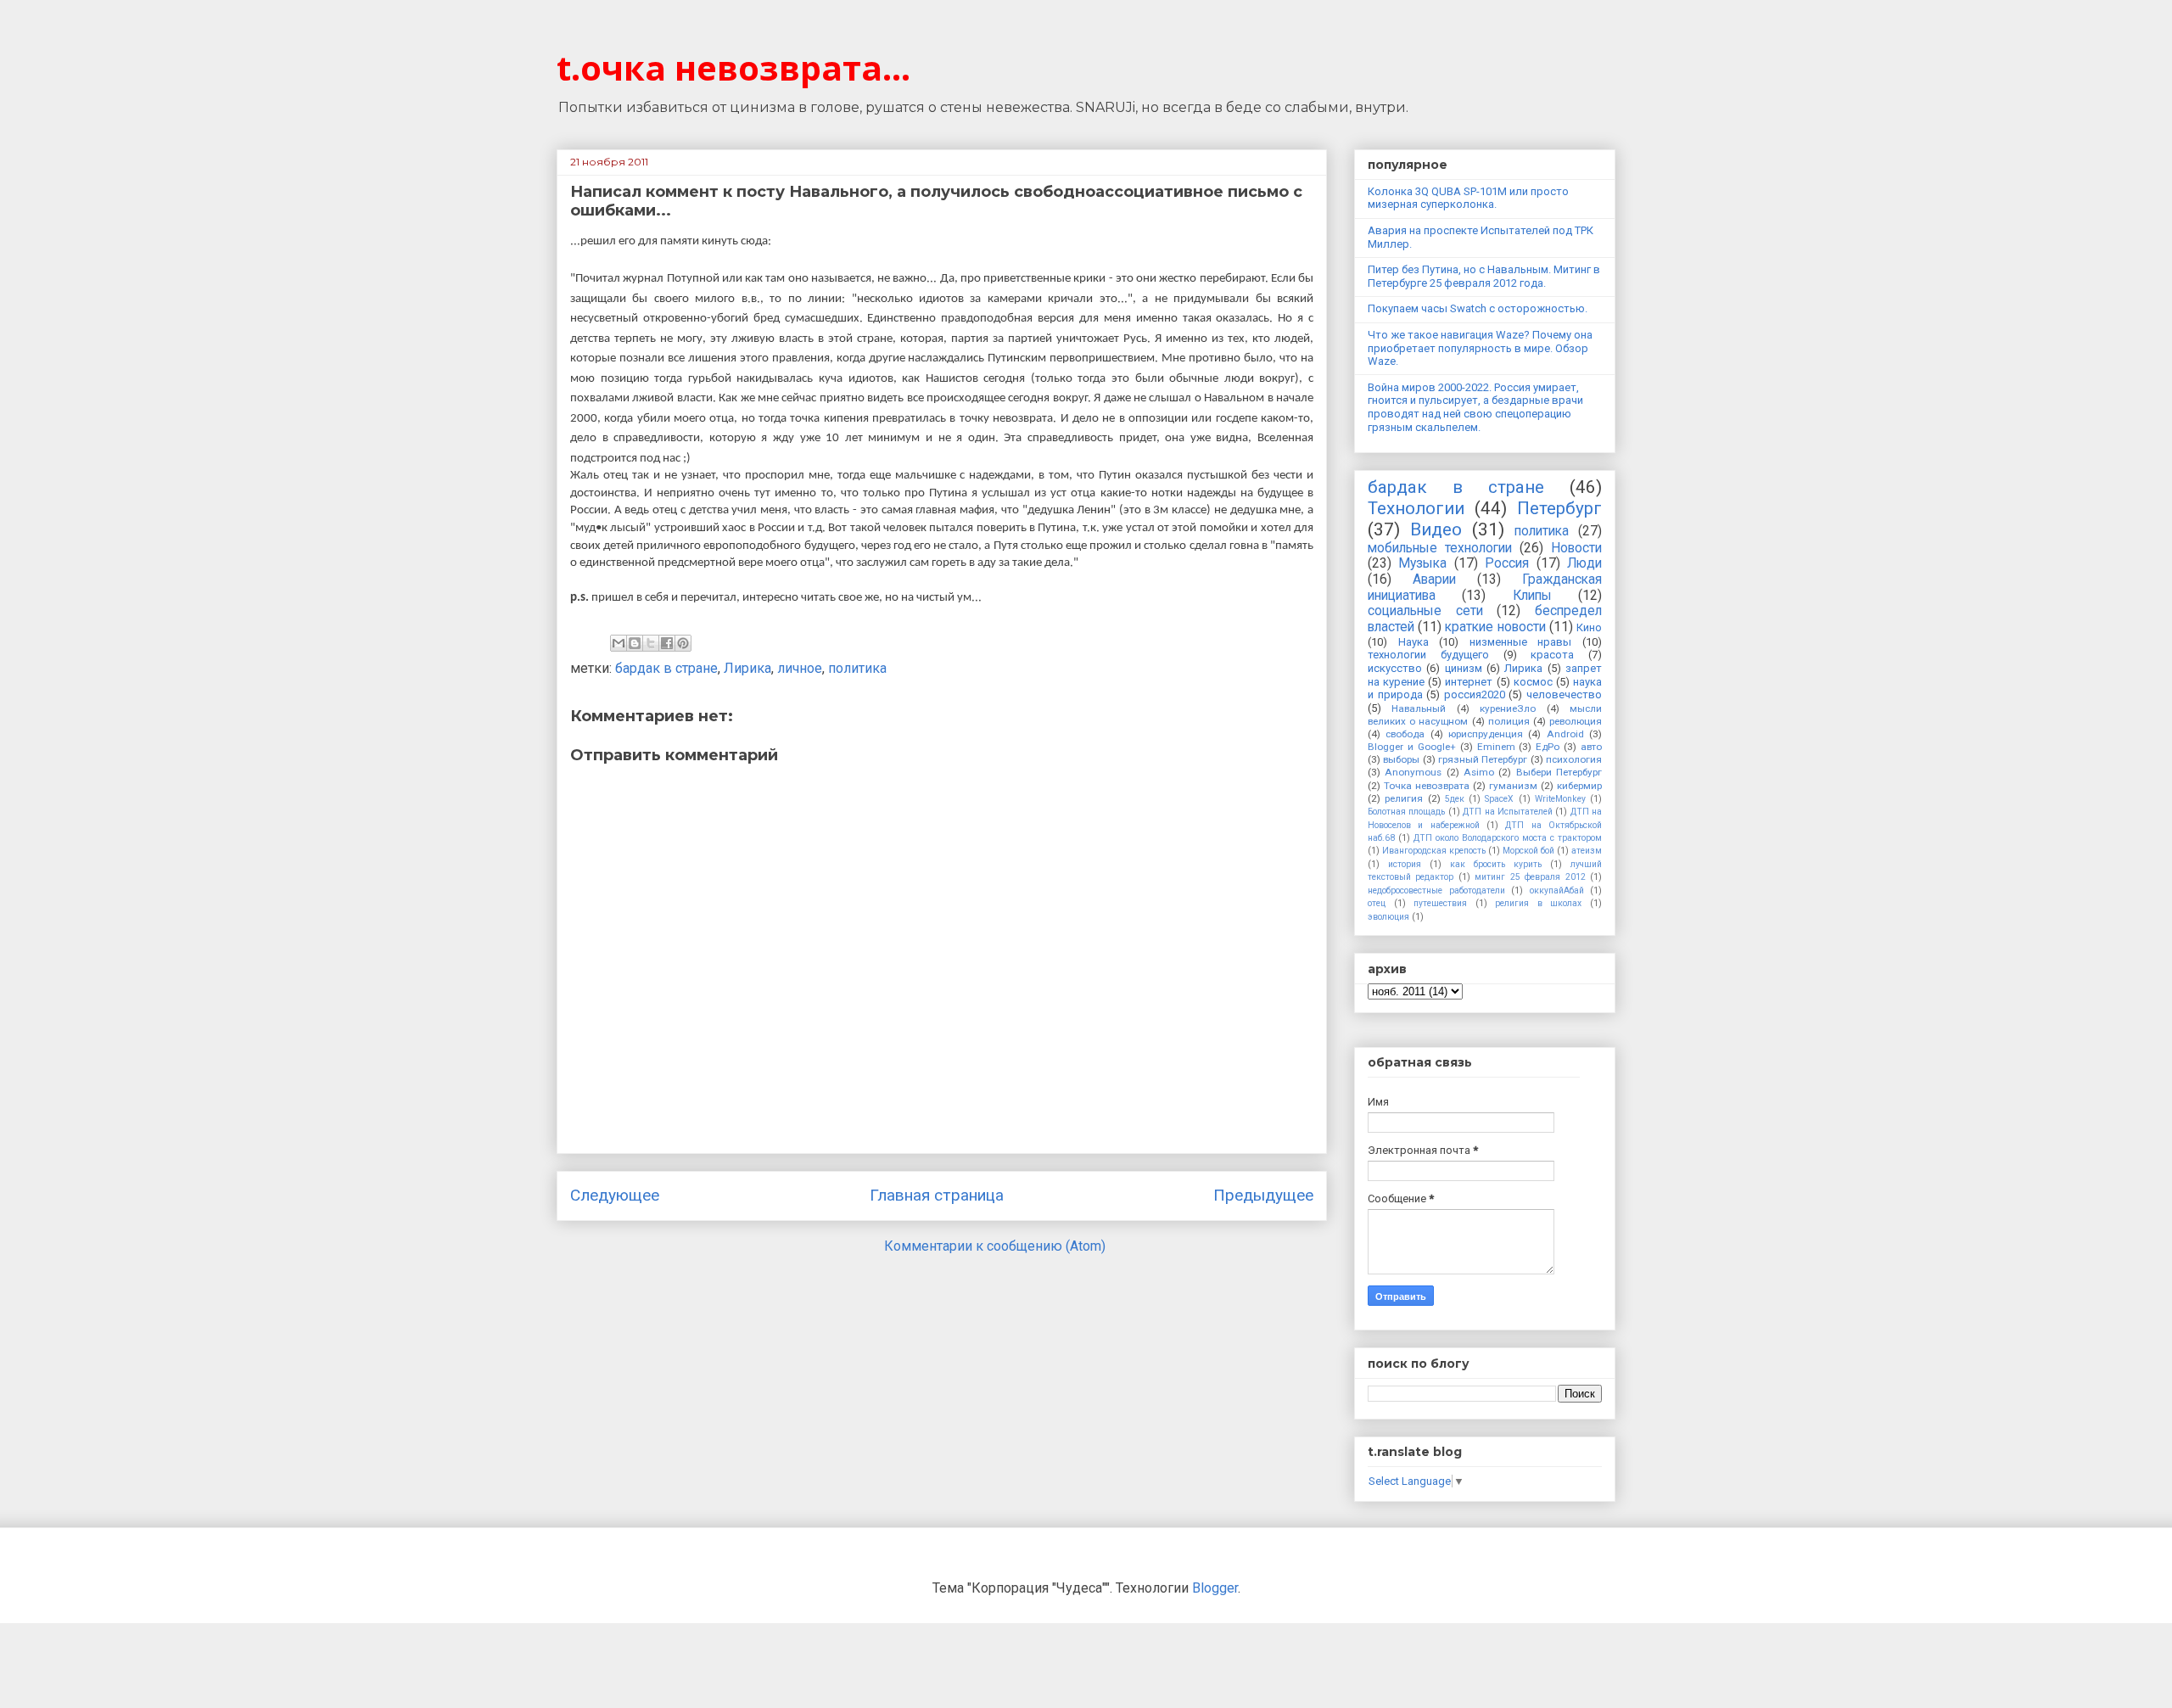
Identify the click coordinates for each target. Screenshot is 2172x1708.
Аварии (1434, 580)
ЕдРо (1548, 747)
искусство (1395, 668)
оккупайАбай (1557, 890)
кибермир (1579, 786)
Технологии (1416, 508)
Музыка (1422, 563)
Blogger (1215, 1588)
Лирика (747, 668)
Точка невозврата (1427, 786)
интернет (1469, 682)
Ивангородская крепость (1434, 851)
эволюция (1388, 917)
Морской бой (1528, 851)
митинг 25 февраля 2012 (1530, 877)
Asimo (1479, 772)
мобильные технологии (1440, 548)
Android (1565, 734)
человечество (1564, 694)
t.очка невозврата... (733, 67)
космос (1533, 682)
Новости (1576, 548)
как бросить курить (1496, 864)
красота (1552, 655)
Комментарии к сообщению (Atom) (995, 1246)
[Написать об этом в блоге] (635, 643)
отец (1377, 903)
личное (800, 668)
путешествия (1440, 903)
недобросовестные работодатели (1436, 890)
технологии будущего (1428, 655)
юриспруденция (1486, 734)
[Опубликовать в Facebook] (667, 643)
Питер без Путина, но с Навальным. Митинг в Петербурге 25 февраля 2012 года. (1484, 276)
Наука (1413, 642)
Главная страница (937, 1195)
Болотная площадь (1406, 812)
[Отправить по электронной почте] (619, 643)
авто (1591, 747)
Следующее (615, 1195)
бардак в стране (666, 668)
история (1405, 864)
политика (857, 668)
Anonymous (1413, 772)
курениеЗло (1508, 708)
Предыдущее (1263, 1195)
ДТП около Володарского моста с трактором (1508, 838)
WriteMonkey (1560, 799)
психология (1574, 759)
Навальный (1419, 708)
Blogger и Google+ (1412, 747)
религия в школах (1538, 903)
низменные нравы (1521, 642)
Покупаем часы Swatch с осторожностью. (1478, 308)
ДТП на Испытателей (1508, 812)
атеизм (1587, 851)
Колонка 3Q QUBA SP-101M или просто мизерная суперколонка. (1468, 198)
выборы (1401, 759)
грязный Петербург (1483, 759)
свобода (1405, 734)
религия (1404, 798)
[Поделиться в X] (651, 643)
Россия (1507, 563)
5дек (1455, 799)
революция (1576, 721)
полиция (1509, 721)
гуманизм (1513, 786)
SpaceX (1499, 799)
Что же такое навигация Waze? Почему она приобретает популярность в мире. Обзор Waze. (1480, 348)
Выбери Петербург (1559, 772)
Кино (1589, 627)
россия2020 (1475, 694)
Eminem (1496, 747)
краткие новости (1495, 627)
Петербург (1559, 508)
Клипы (1532, 596)
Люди (1584, 563)
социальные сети (1425, 611)
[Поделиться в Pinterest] (683, 643)
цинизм (1464, 668)
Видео (1436, 529)
